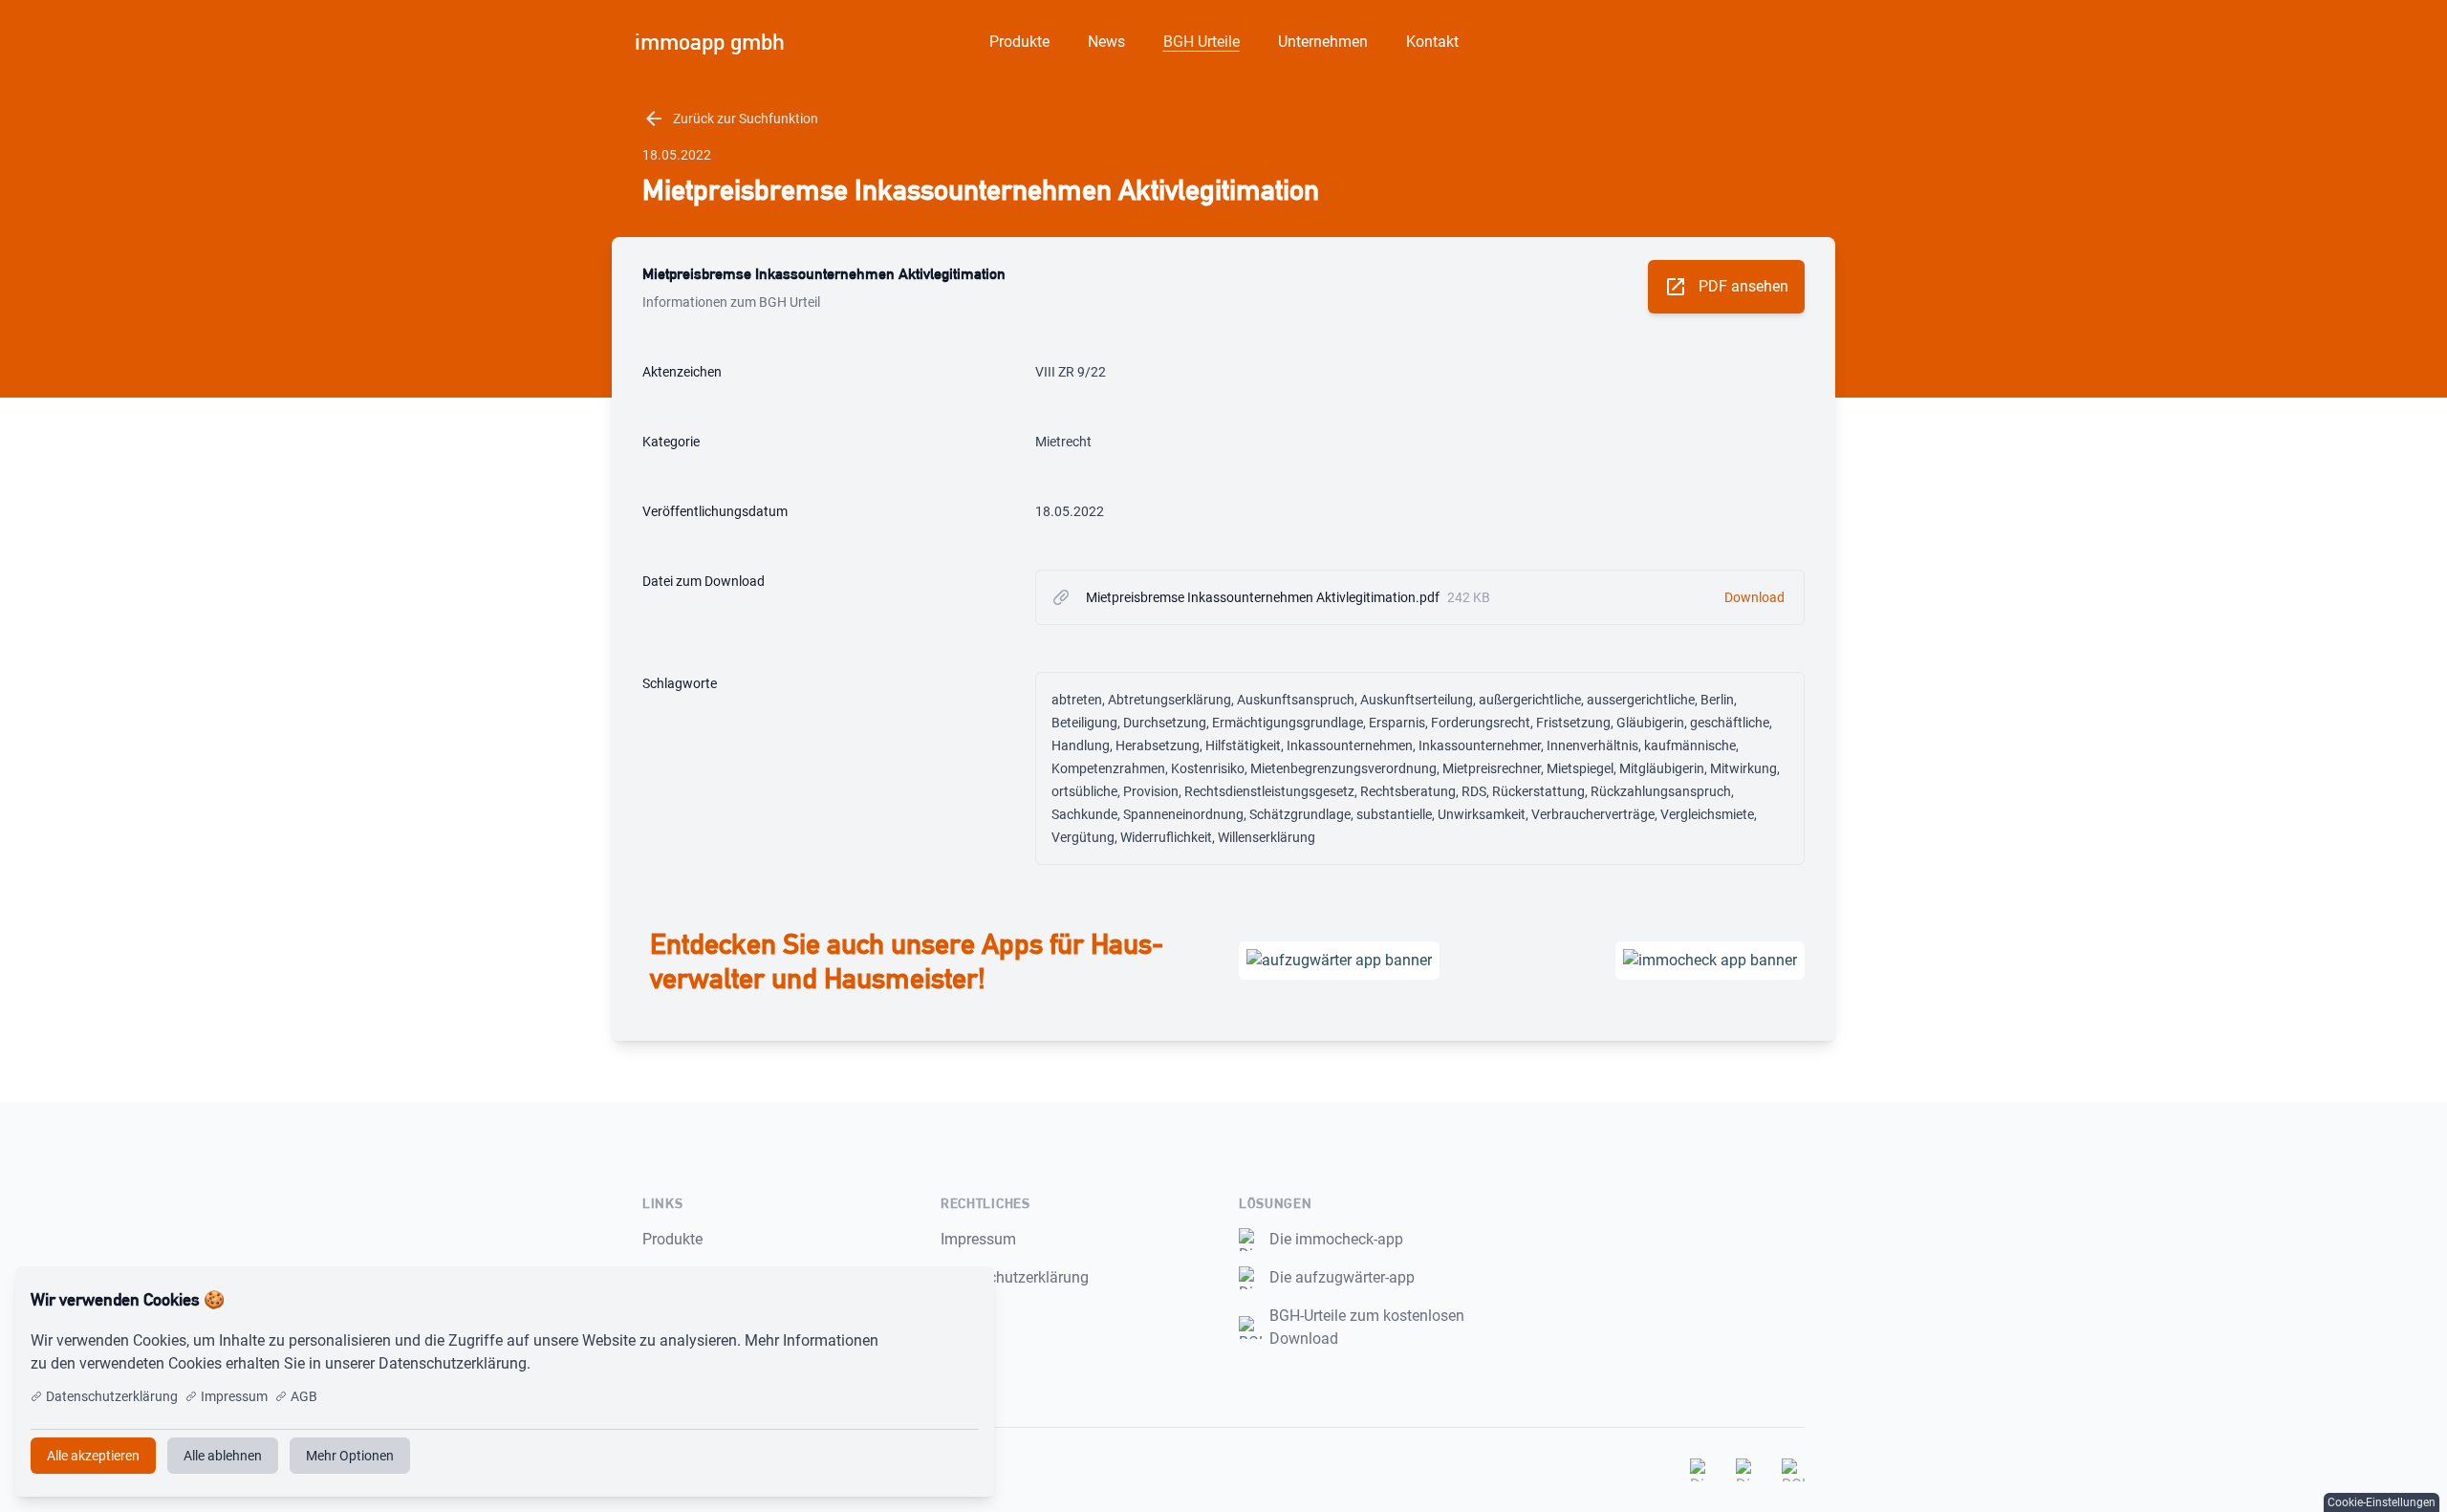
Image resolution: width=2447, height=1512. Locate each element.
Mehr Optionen (350, 1456)
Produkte (1019, 42)
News (1106, 42)
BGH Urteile (1202, 42)
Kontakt (1432, 42)
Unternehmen (1323, 42)
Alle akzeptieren (916, 1300)
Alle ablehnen (223, 1456)
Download (1754, 597)
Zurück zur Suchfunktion (730, 119)
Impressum (978, 1239)
